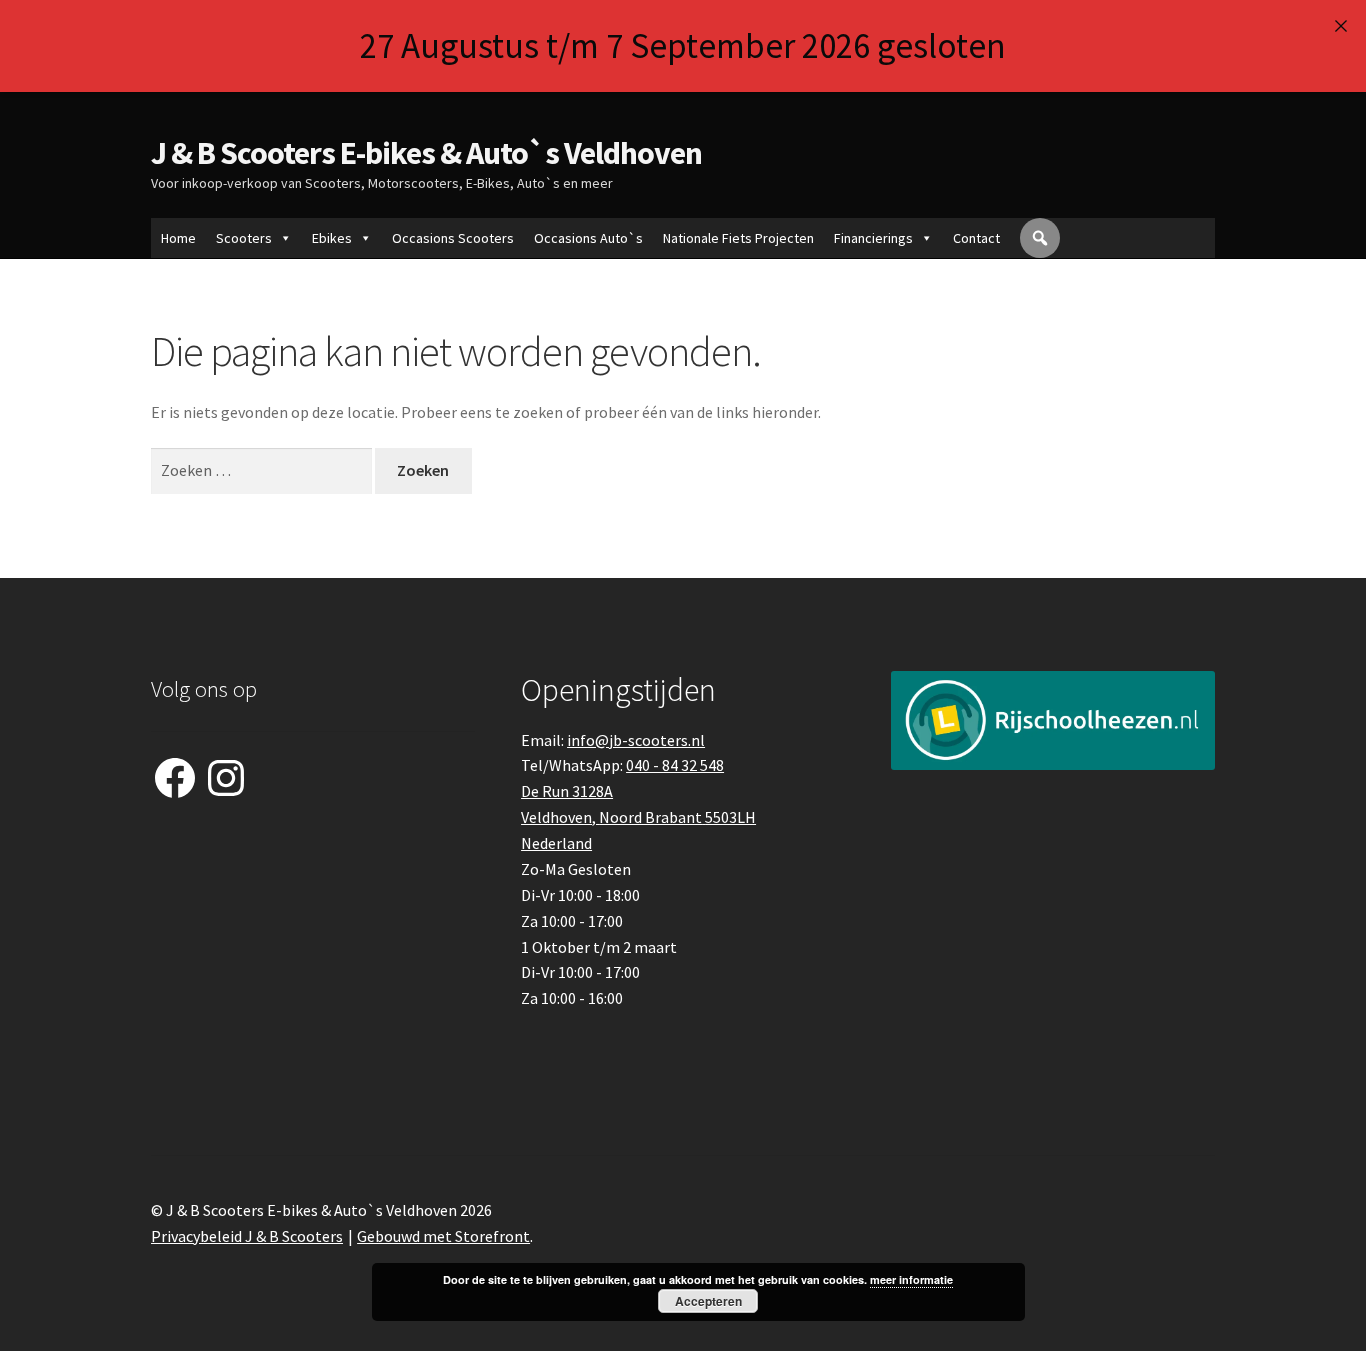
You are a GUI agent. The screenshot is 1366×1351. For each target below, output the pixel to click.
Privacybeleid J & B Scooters (247, 1236)
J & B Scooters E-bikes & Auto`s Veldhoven (426, 153)
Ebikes (332, 238)
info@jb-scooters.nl (636, 740)
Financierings (873, 238)
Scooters (244, 238)
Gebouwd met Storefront (443, 1236)
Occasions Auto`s (588, 238)
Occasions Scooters (453, 238)
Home (178, 238)
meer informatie (911, 1279)
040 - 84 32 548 (675, 765)
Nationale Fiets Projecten (738, 238)
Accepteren (708, 1301)
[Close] (1340, 25)
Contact (976, 238)
